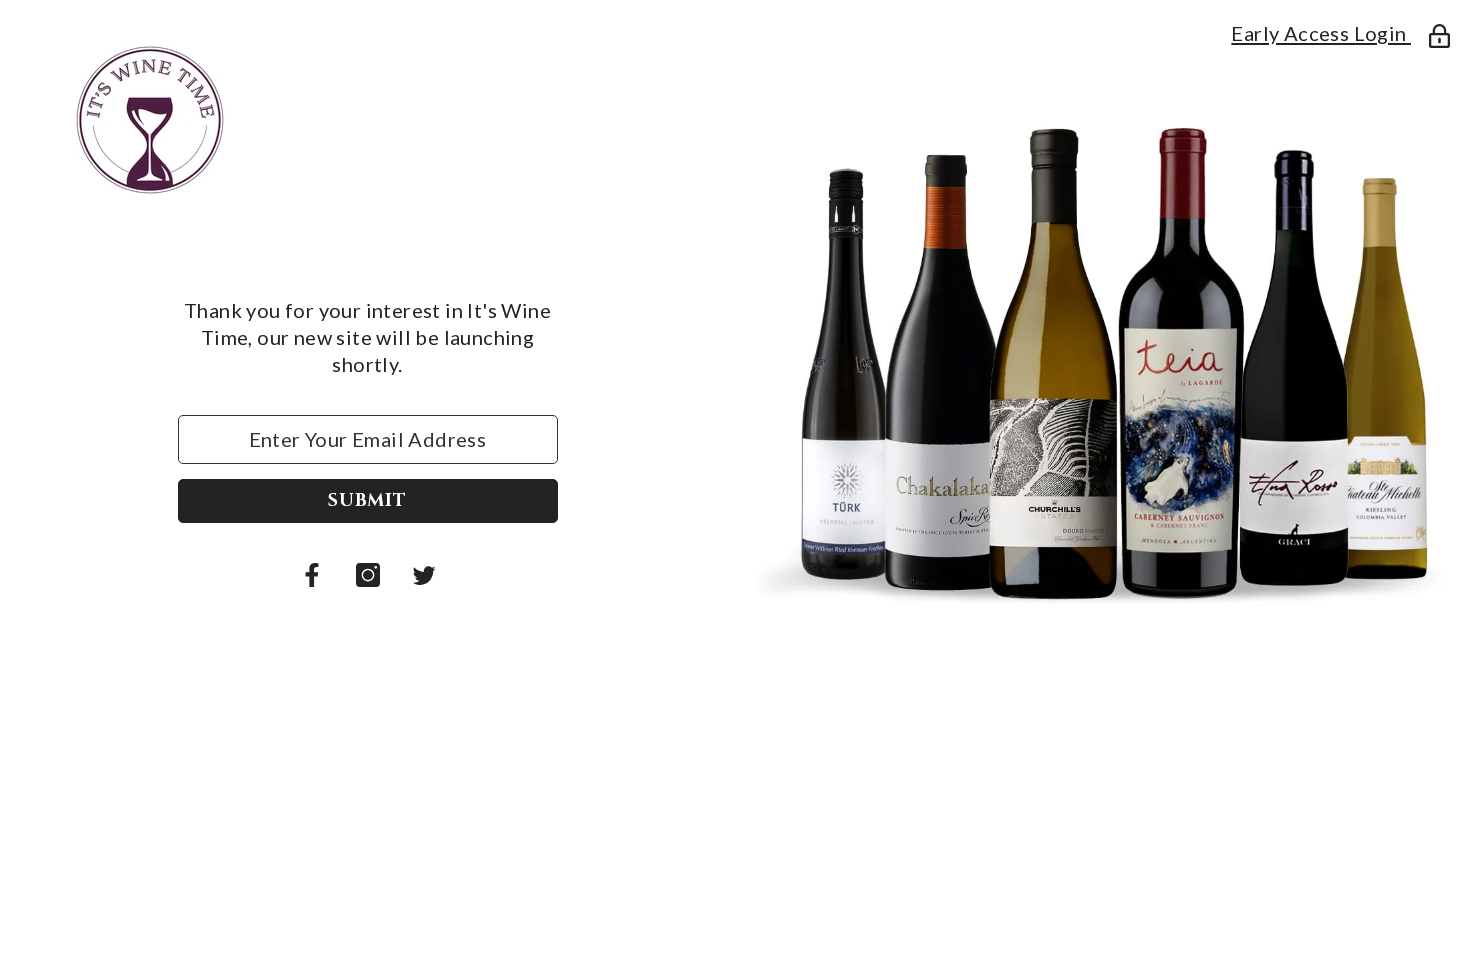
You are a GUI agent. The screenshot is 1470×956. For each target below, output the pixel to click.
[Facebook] (312, 575)
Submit (367, 500)
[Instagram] (368, 575)
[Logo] (367, 120)
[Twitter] (424, 575)
